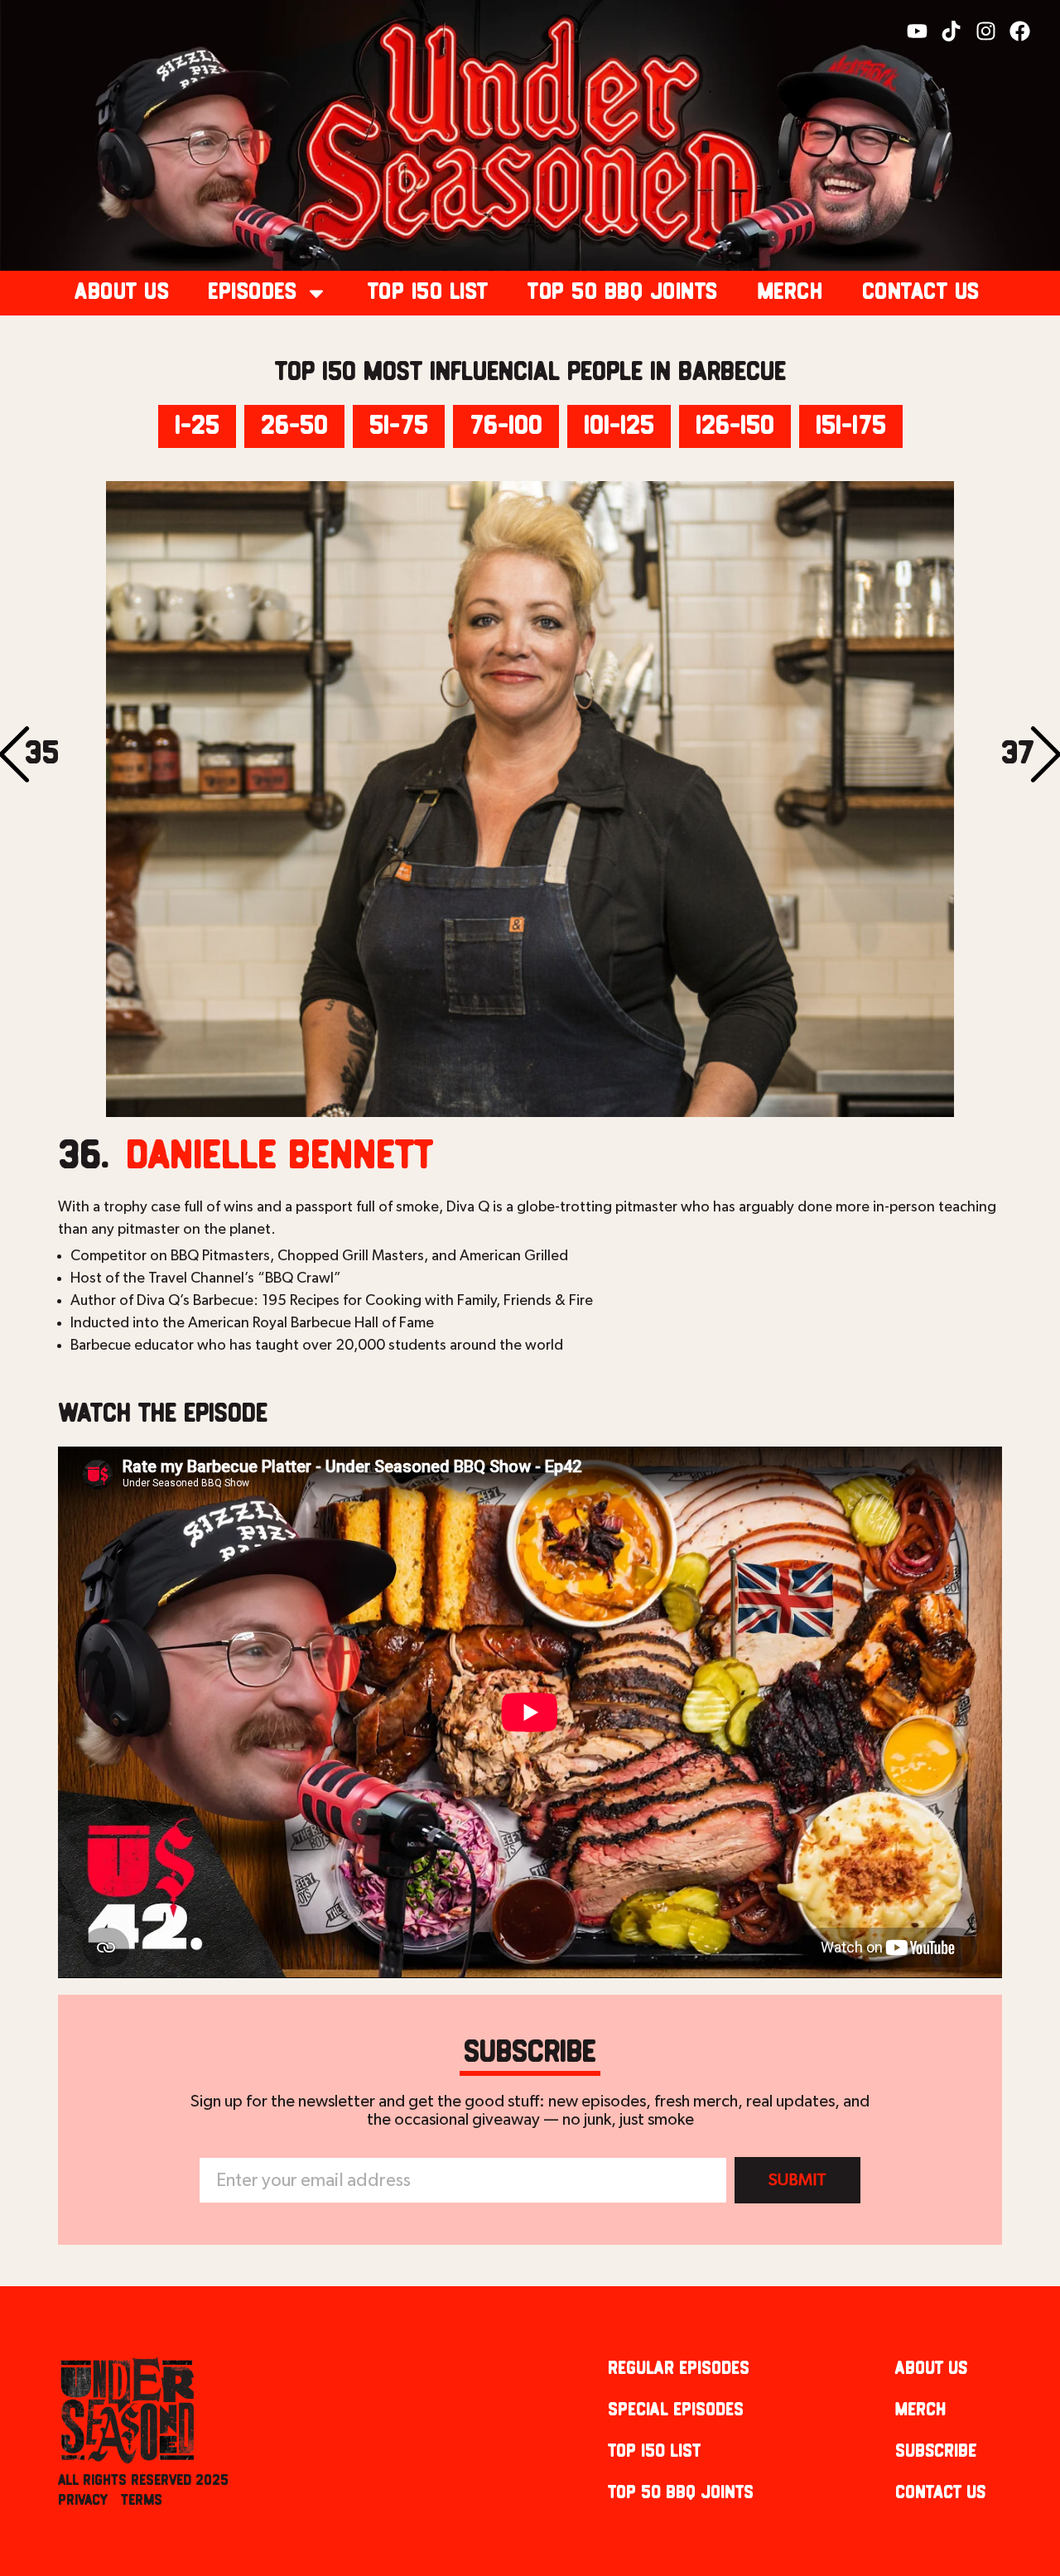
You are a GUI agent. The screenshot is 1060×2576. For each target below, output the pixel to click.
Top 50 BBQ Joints (623, 293)
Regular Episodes (679, 2369)
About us (122, 293)
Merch (790, 293)
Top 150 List (428, 293)
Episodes (252, 293)
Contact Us (921, 293)
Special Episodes (676, 2410)
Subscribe (936, 2451)
